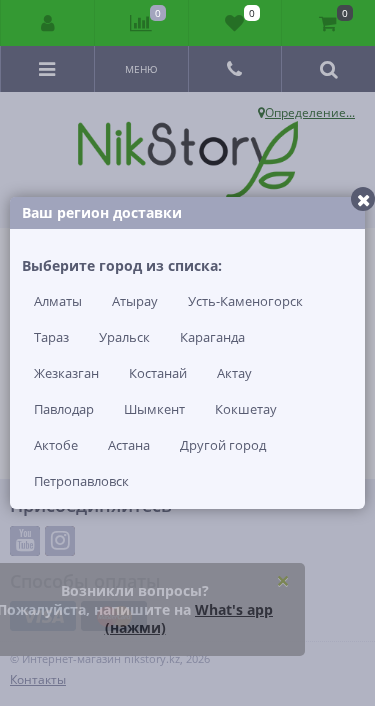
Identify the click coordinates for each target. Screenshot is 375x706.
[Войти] (48, 23)
